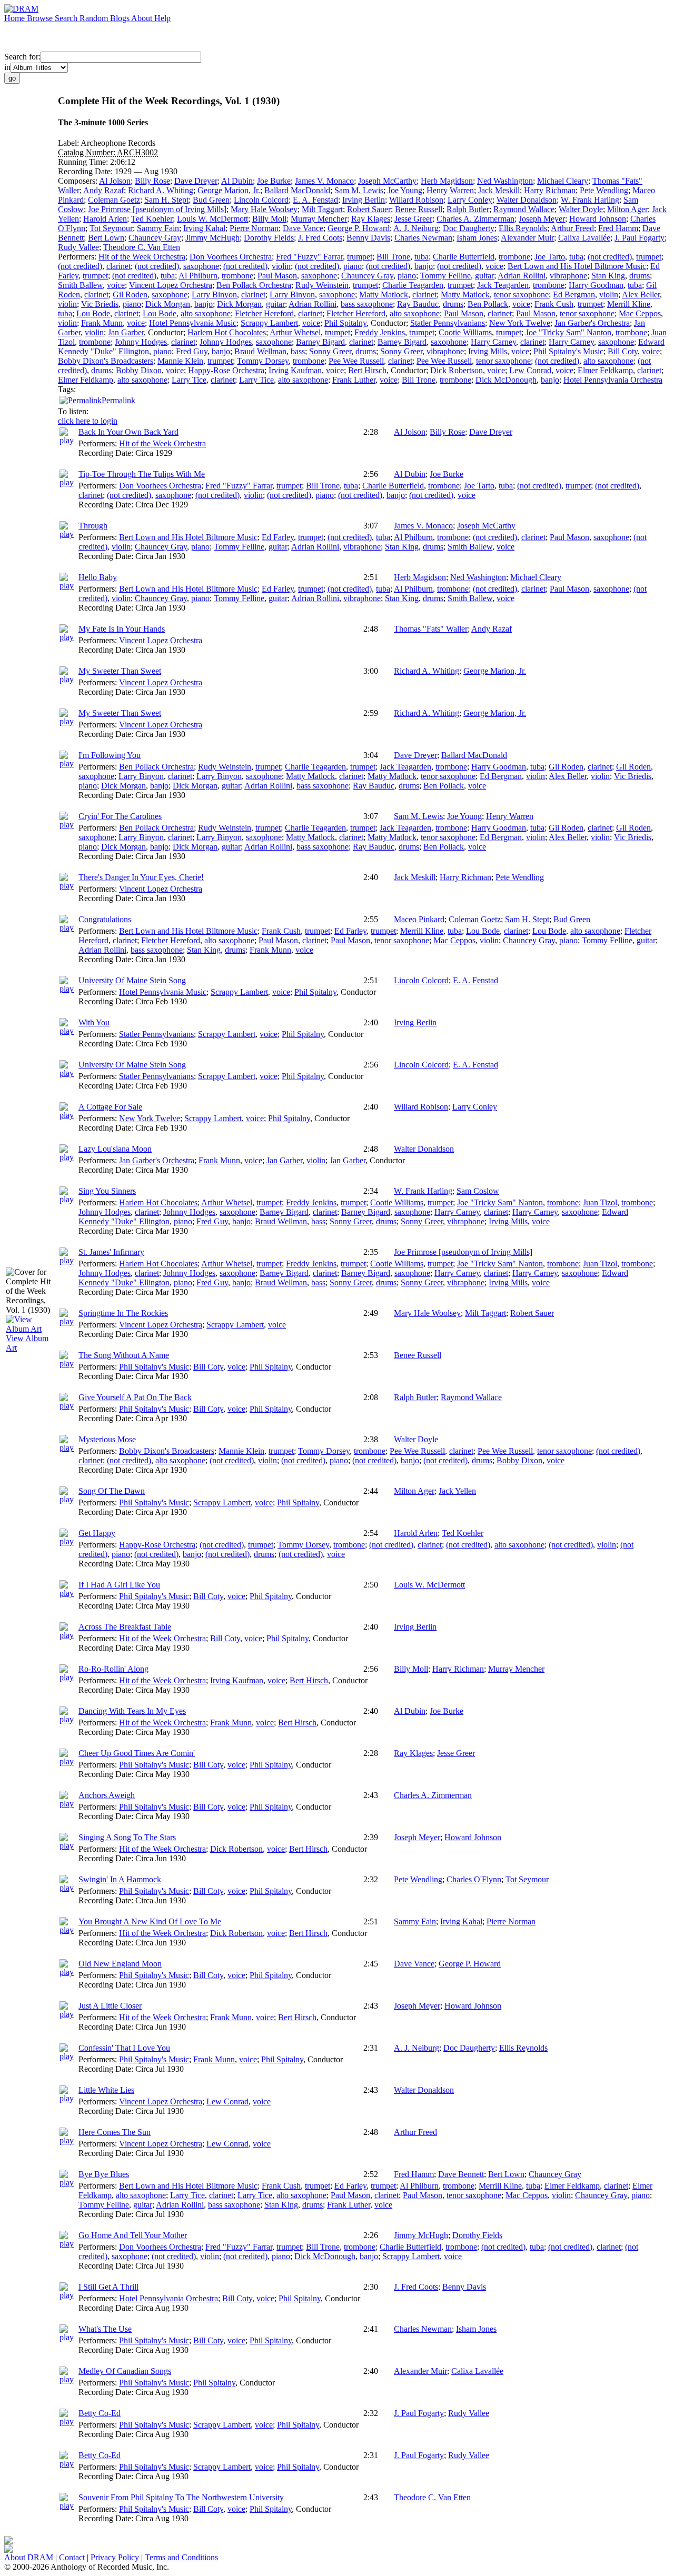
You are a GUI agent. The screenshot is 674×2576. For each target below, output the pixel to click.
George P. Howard (359, 228)
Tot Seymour (111, 228)
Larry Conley (470, 200)
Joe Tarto (550, 257)
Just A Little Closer (110, 2006)
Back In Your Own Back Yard (128, 432)
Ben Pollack (488, 304)
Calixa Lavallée (584, 238)
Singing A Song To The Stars (127, 1837)
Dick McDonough (506, 380)
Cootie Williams (465, 332)
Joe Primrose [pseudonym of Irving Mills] (157, 209)
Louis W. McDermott (212, 219)
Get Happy (97, 1533)
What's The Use (105, 2329)
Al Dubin (237, 181)
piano (353, 266)
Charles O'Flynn (474, 1879)
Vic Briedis (100, 304)
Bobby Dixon (139, 370)
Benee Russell (419, 209)
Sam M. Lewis (359, 190)
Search (67, 18)
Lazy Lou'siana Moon (115, 1149)
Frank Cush (554, 304)
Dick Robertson (457, 370)
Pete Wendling (604, 190)
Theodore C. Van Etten (142, 247)
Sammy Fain (158, 228)
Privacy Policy (115, 2557)
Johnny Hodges (141, 342)
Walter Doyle (581, 209)
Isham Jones (477, 238)
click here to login (88, 421)
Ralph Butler (468, 209)
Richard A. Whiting (161, 190)
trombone (514, 257)
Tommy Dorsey (263, 361)
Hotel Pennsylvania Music (193, 323)
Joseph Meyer (542, 219)
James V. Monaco (324, 181)
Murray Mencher (319, 219)
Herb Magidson (447, 181)
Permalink (118, 400)
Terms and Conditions (181, 2557)
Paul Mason (277, 276)
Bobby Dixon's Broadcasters (106, 361)
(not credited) (610, 257)
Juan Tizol (600, 1202)
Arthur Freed (572, 228)
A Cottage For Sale (110, 1107)
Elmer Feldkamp (605, 370)
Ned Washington (505, 181)
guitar (484, 276)
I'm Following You (110, 755)
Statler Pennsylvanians (448, 323)
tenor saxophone (521, 294)
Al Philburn (198, 276)
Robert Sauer (369, 209)
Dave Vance (303, 228)
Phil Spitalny (345, 323)
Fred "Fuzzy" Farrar (309, 257)
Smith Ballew (80, 285)
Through (93, 526)
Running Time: (84, 162)
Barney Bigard (320, 342)
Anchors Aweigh (107, 1795)
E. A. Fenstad (315, 200)
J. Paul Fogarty (640, 238)
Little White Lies (106, 2090)
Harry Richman (550, 190)
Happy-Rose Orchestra (226, 370)
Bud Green (211, 200)
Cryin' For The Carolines (120, 816)
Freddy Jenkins (380, 332)
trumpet (360, 257)
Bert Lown (106, 238)
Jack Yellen (457, 1491)
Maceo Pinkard (419, 919)
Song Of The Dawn (112, 1491)
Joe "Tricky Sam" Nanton (568, 332)
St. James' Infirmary (111, 1252)
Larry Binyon (214, 294)
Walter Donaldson (527, 200)
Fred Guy (192, 351)
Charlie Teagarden (413, 285)
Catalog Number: (87, 152)
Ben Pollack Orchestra (254, 285)
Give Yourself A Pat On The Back (135, 1397)
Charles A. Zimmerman (475, 219)
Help (162, 18)
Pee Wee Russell (356, 361)
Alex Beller (641, 294)
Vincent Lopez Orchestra (171, 285)
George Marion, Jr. (229, 190)
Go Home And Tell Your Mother (133, 2235)
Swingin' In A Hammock (120, 1879)
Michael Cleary (563, 181)
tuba (422, 257)
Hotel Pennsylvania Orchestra (613, 380)
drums (640, 276)
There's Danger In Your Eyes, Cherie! (141, 877)
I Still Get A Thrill (108, 2287)
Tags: (67, 389)
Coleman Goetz (114, 200)
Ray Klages (371, 219)
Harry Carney (493, 342)
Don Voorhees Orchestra (231, 257)
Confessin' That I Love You (124, 2048)
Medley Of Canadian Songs (125, 2371)
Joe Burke (274, 181)
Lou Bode (93, 313)
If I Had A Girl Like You (119, 1585)
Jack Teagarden (503, 285)
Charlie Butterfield (464, 257)
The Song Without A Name (124, 1355)
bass (298, 351)
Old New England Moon (120, 1964)
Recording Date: (86, 171)
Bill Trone (393, 257)
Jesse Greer (413, 219)
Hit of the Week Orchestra (142, 257)
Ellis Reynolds (523, 228)
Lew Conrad (530, 370)
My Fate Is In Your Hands (122, 629)
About (143, 18)
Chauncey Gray (155, 238)
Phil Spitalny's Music (568, 351)
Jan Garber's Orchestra (592, 323)
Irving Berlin (364, 200)
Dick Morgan (168, 304)
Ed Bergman (574, 294)
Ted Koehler (152, 219)
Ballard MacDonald (297, 190)
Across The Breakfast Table (125, 1627)
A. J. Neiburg (416, 228)
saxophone (201, 266)
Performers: (78, 257)
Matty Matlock (384, 294)
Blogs (121, 18)
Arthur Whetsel (295, 332)
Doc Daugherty (469, 228)
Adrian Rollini (522, 276)
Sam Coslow (478, 1191)
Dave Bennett (461, 2174)
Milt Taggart (322, 209)
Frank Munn (102, 323)
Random (95, 18)
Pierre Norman (254, 228)
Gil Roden (130, 294)
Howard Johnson (598, 219)
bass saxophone (367, 304)
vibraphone (568, 276)
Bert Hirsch (367, 370)
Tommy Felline (445, 276)
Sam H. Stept (166, 200)
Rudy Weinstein (322, 285)
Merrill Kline (629, 304)
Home (16, 18)
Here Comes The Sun (115, 2132)
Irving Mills (488, 351)
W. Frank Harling (590, 200)
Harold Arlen (105, 219)
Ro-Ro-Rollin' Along (113, 1669)
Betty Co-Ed (100, 2413)
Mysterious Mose (107, 1439)
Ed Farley (278, 537)
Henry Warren (450, 190)
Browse (41, 18)
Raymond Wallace (524, 209)
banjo (424, 266)
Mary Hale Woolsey (264, 209)
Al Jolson (115, 181)
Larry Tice (189, 380)
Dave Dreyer (196, 181)
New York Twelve (520, 323)
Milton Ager (627, 209)
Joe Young (405, 190)
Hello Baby (98, 577)
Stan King (608, 276)
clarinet (118, 266)
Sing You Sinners (107, 1191)
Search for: (22, 57)
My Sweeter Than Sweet (120, 671)
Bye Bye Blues (104, 2174)
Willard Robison (416, 200)
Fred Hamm (618, 228)
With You (94, 1022)
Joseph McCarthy (387, 181)
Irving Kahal (204, 228)
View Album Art (27, 1343)
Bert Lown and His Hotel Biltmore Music (577, 266)
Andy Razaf (103, 190)
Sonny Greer (330, 351)
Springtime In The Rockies (123, 1313)
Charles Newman (423, 238)
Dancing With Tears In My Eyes (132, 1711)
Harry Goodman (596, 285)
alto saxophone (206, 313)
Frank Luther (354, 380)
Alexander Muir (527, 238)
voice (494, 266)
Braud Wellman (260, 351)
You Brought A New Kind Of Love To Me (150, 1921)
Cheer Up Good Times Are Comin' (137, 1753)
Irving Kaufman (295, 370)
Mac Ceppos (640, 313)
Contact (72, 2557)
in (7, 67)
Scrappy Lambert (269, 323)
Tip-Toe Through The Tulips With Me (142, 474)
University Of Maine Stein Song (132, 980)
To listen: (73, 411)
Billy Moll (269, 219)
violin (281, 266)
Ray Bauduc (418, 304)
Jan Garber (126, 332)
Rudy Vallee (78, 247)
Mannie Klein (180, 361)
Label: (69, 143)
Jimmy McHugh (212, 238)
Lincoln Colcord (261, 200)
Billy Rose (152, 181)
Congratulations (105, 919)
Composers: (78, 181)
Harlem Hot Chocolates (227, 332)
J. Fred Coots (320, 238)
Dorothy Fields (269, 238)
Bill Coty (623, 351)
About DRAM (29, 2557)
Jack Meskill (499, 190)
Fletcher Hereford (264, 313)
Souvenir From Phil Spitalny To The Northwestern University (181, 2497)
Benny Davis (368, 238)
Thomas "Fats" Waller (431, 629)
